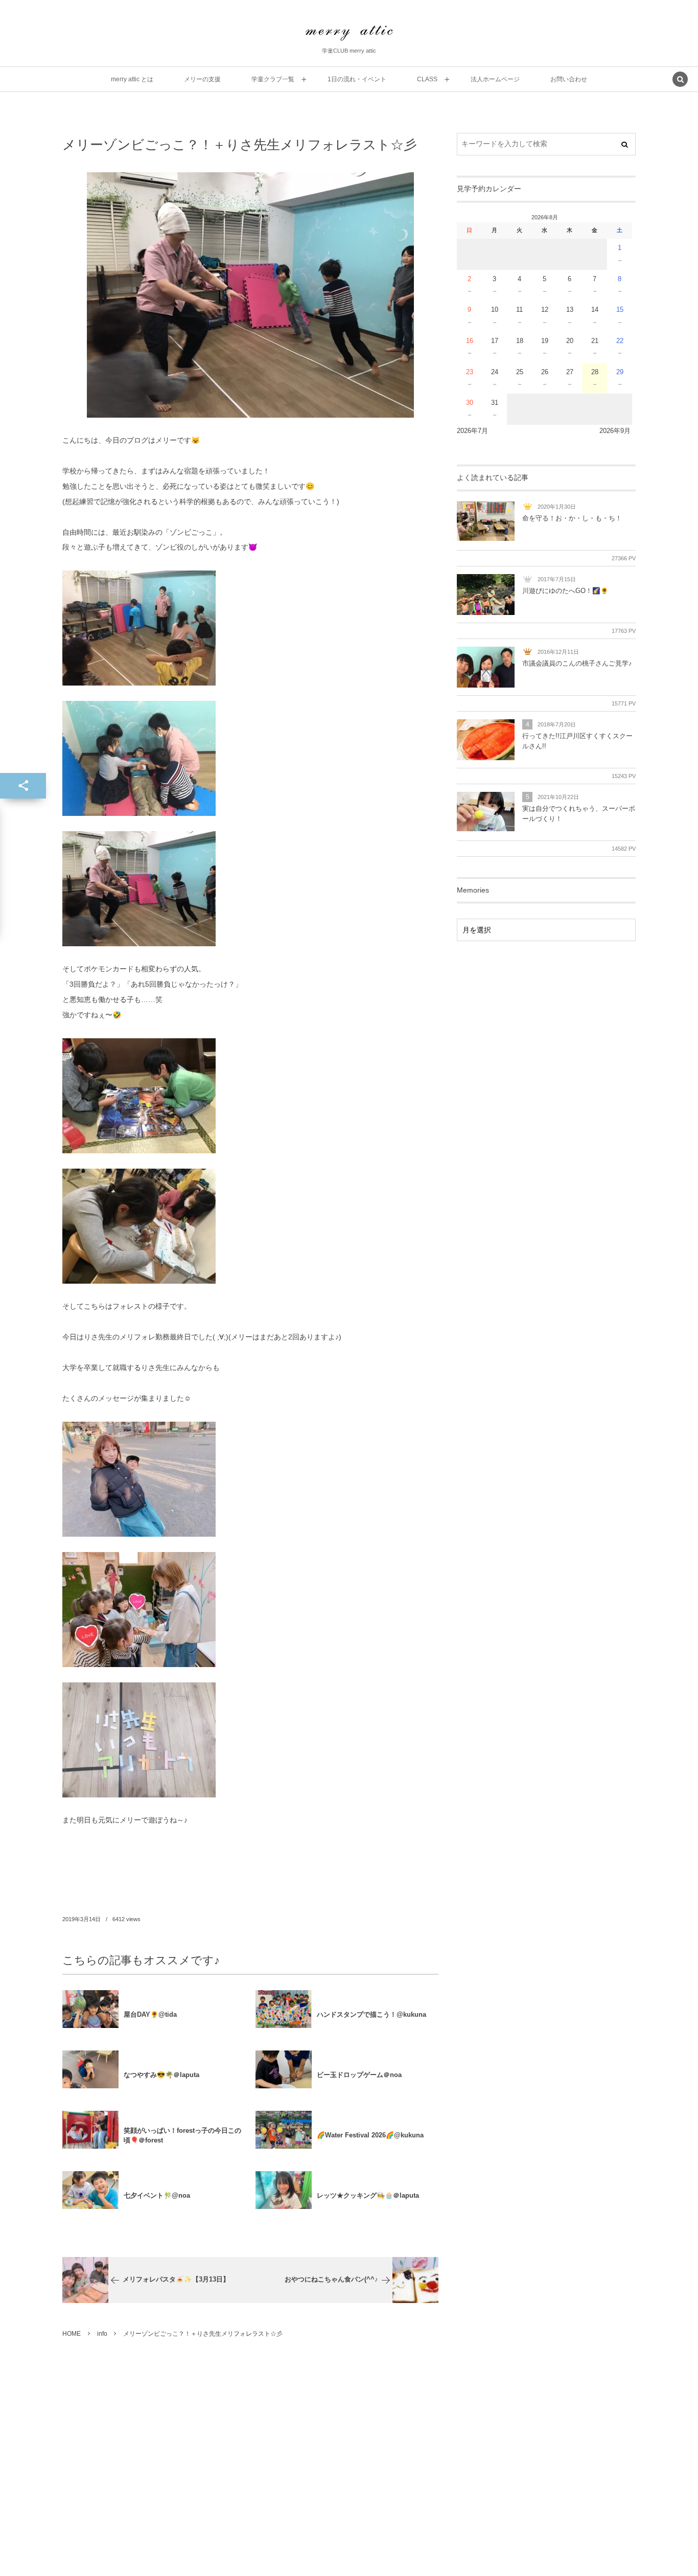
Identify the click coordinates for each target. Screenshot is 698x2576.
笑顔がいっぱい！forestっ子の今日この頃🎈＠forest (182, 2135)
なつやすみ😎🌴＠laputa (161, 2075)
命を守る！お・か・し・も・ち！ (572, 518)
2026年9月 (615, 431)
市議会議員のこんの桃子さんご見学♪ (577, 664)
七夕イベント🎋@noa (157, 2195)
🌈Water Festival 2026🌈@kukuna (370, 2135)
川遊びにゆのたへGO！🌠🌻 (565, 591)
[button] (680, 80)
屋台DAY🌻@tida (150, 2014)
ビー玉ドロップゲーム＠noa (359, 2075)
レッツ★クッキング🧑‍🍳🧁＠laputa (368, 2195)
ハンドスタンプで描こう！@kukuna (371, 2014)
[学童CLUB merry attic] (349, 33)
